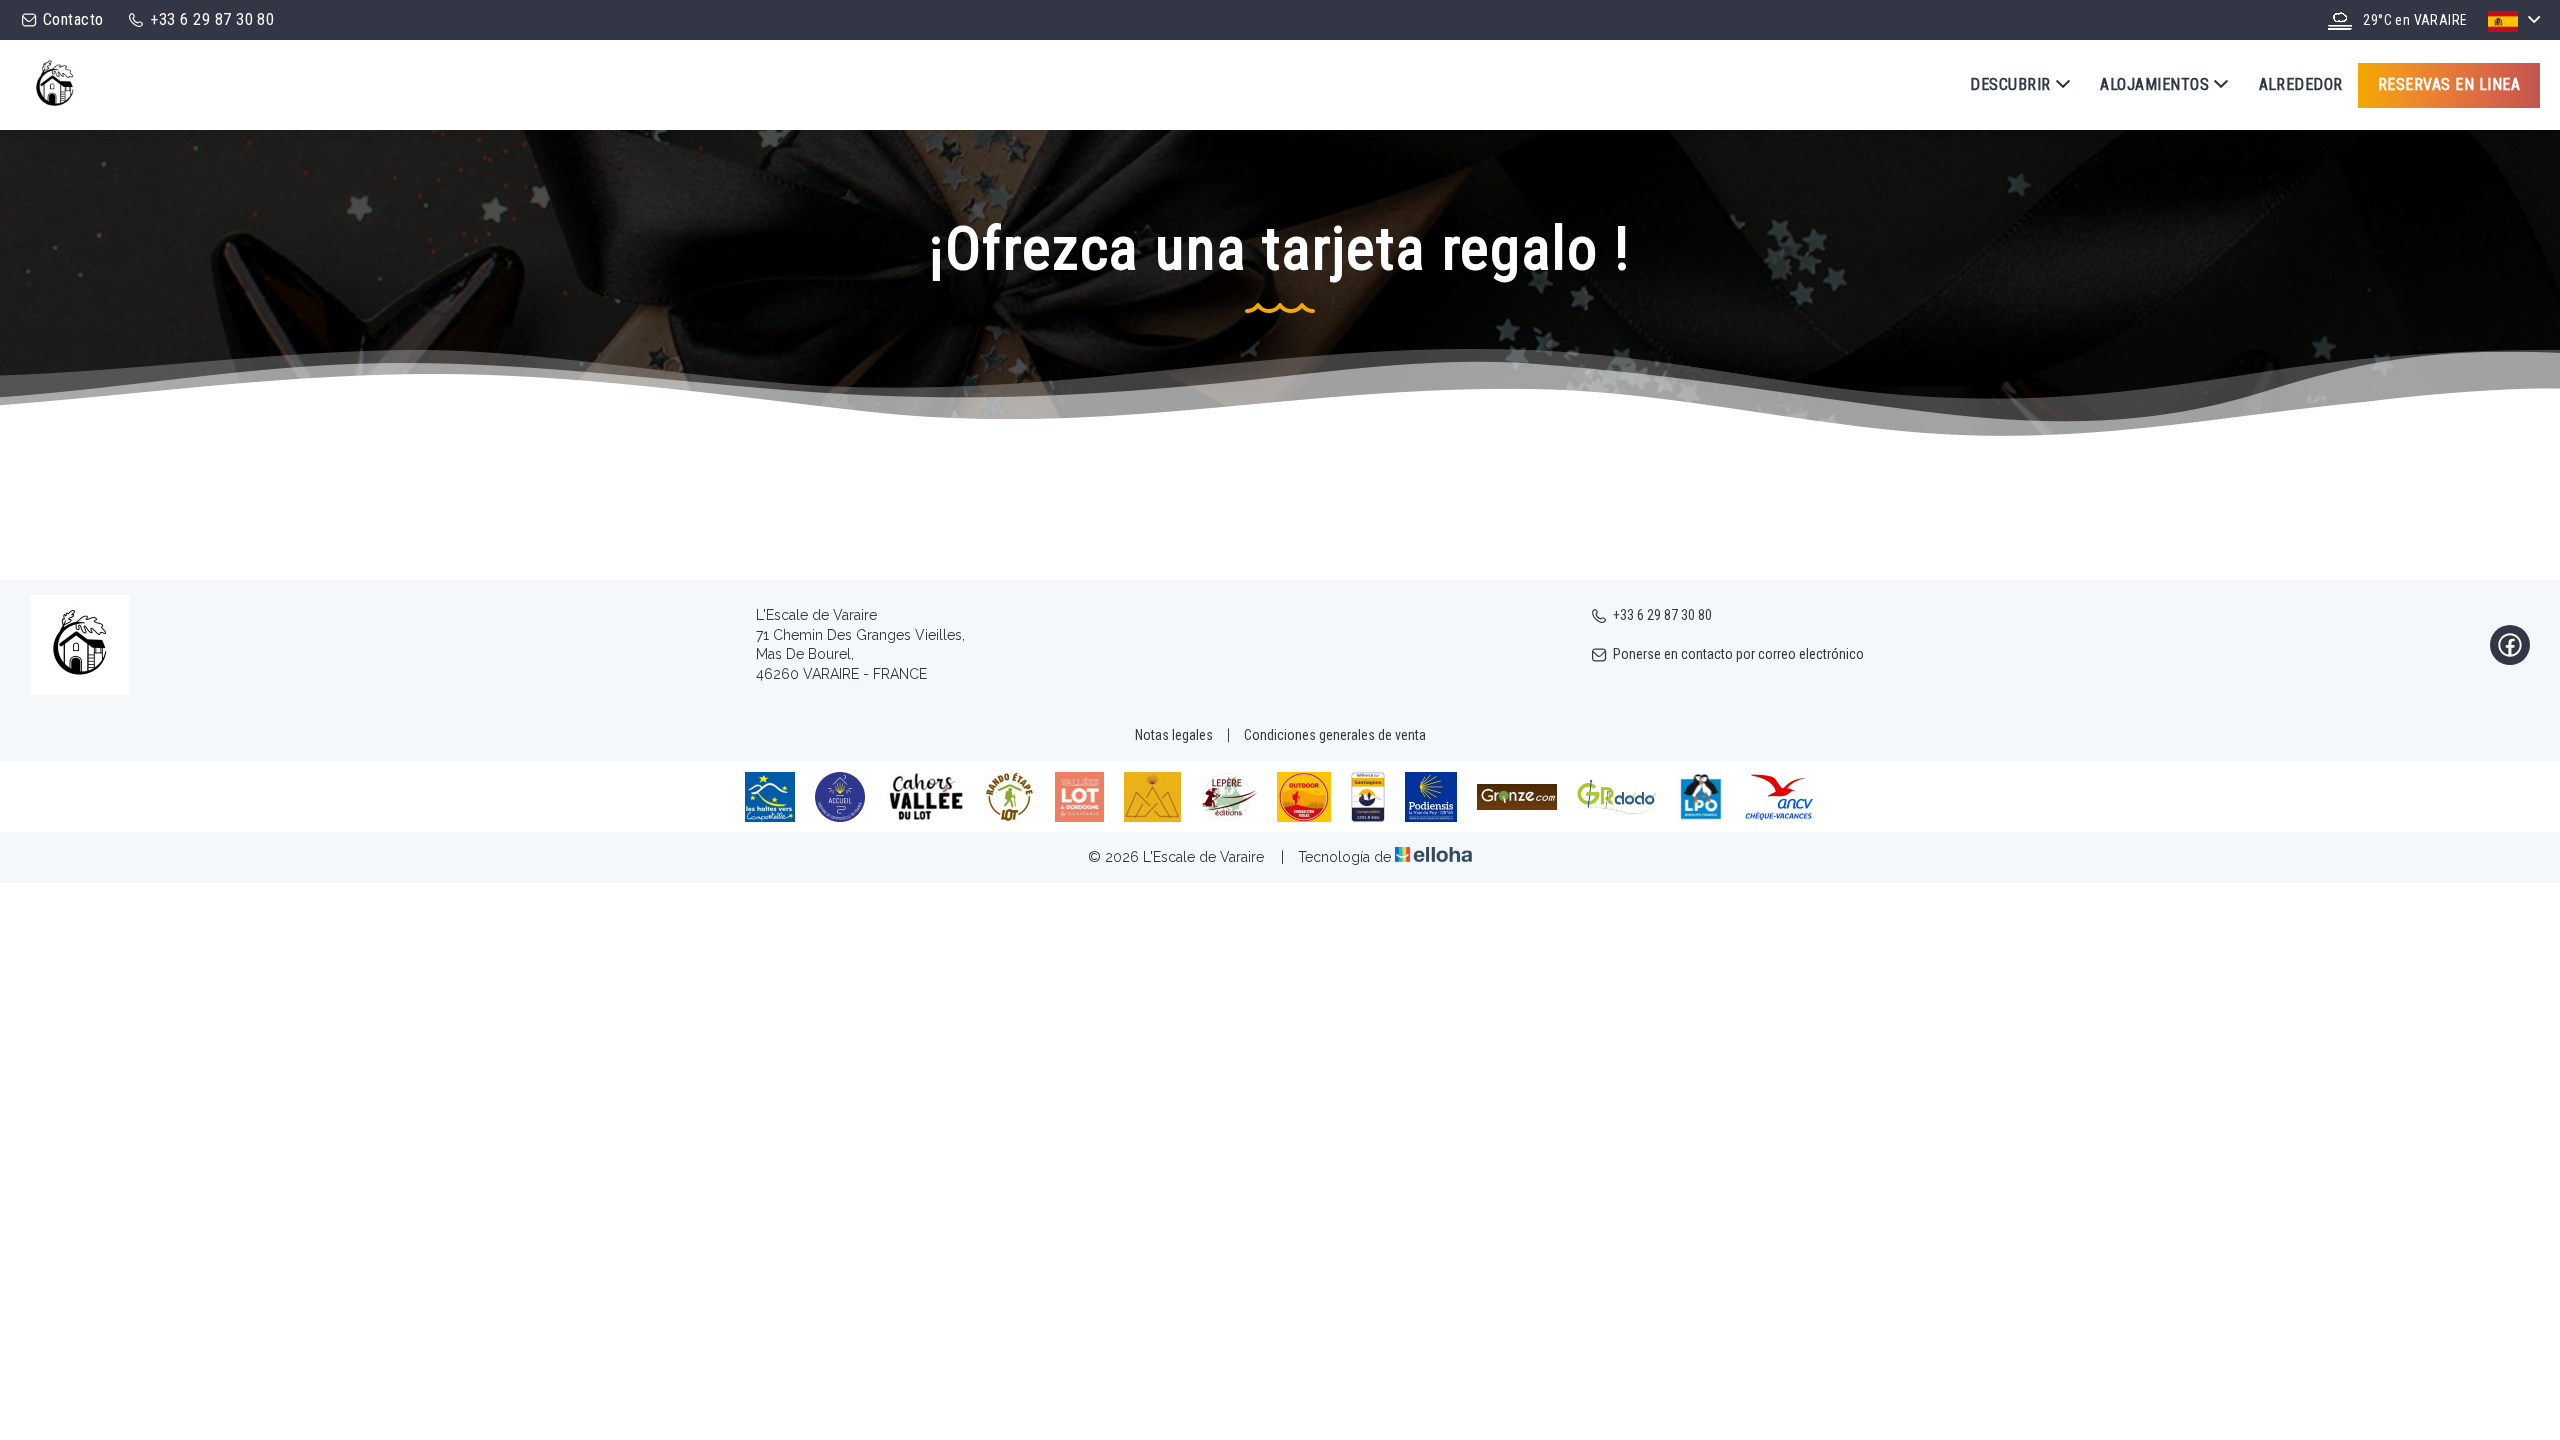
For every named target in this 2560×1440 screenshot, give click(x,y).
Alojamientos (2154, 84)
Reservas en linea (2449, 84)
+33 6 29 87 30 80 (1662, 615)
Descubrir (2010, 84)
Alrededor (2301, 84)
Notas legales (1174, 735)
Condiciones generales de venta (1335, 735)
